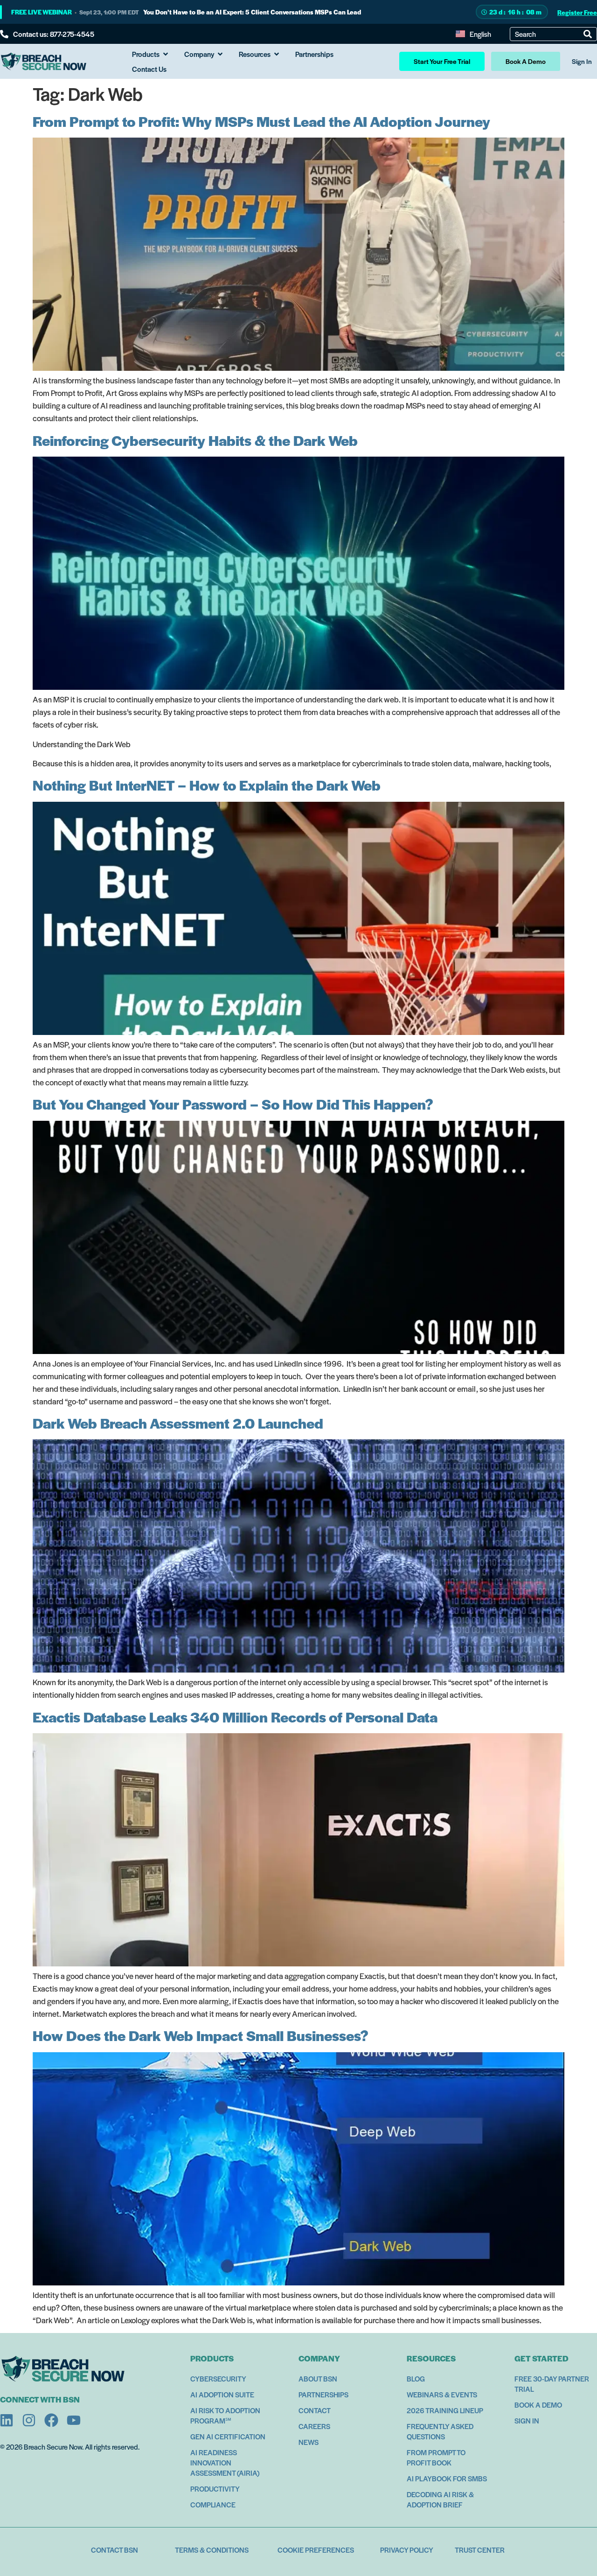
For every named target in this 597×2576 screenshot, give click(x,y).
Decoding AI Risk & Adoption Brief (440, 2499)
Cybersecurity (218, 2378)
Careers (314, 2426)
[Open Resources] (277, 54)
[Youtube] (74, 2420)
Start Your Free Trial (442, 61)
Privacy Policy (407, 2550)
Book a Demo (538, 2405)
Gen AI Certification (228, 2436)
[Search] (588, 34)
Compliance (213, 2504)
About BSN (318, 2378)
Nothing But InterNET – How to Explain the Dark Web (207, 785)
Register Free (577, 12)
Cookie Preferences (316, 2550)
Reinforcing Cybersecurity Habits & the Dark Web (195, 440)
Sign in (527, 2420)
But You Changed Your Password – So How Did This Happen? (233, 1104)
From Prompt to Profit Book (436, 2457)
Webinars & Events (442, 2394)
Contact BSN (115, 2550)
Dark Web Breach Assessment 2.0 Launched (178, 1423)
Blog (416, 2378)
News (309, 2442)
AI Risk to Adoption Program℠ (225, 2415)
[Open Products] (166, 54)
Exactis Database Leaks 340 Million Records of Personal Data (235, 1717)
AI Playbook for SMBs (447, 2478)
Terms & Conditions (212, 2550)
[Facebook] (51, 2420)
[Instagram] (29, 2420)
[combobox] (549, 34)
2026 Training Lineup (445, 2410)
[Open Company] (220, 54)
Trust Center (480, 2550)
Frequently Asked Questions (440, 2431)
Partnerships (323, 2394)
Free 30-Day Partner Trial (552, 2384)
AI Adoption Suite (222, 2394)
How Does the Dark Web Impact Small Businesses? (201, 2035)
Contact (315, 2410)
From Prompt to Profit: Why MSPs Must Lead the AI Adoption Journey (261, 121)
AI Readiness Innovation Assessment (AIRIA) (225, 2462)
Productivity (215, 2489)
